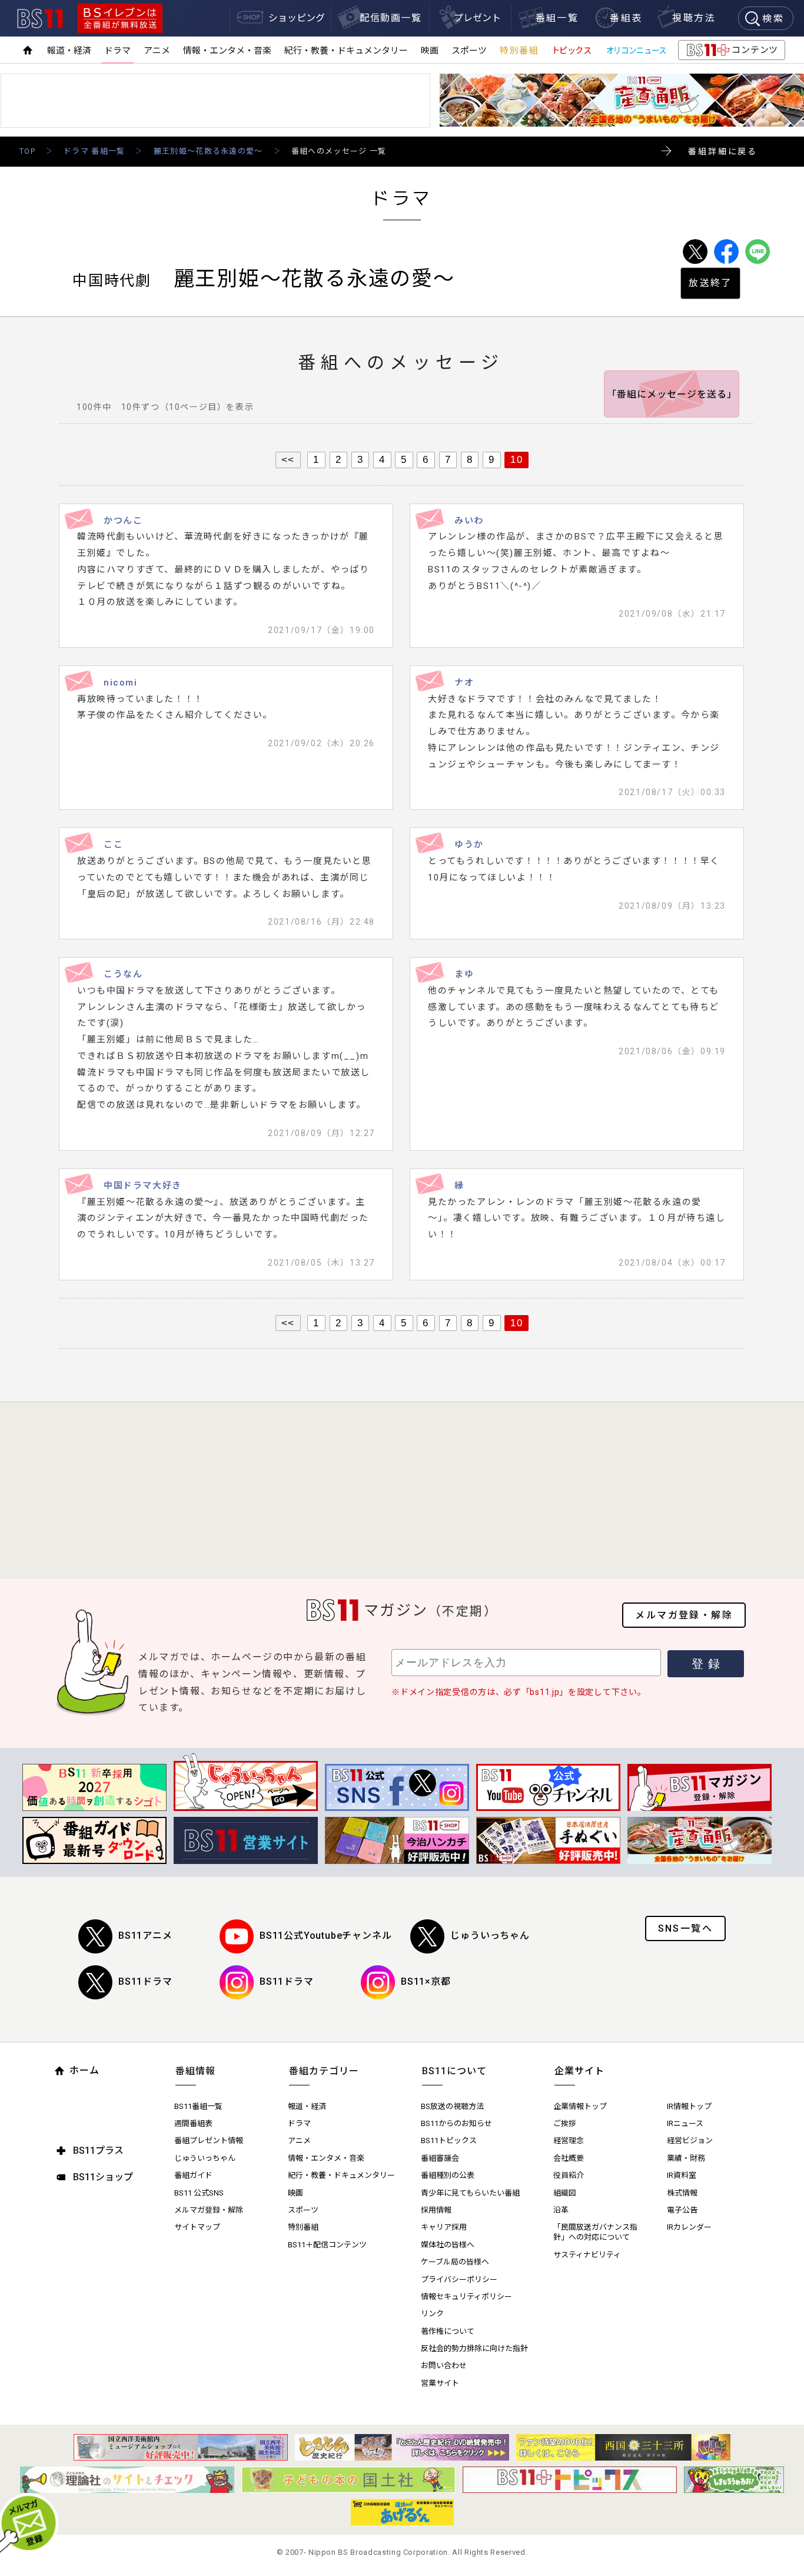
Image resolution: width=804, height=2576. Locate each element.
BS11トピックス (449, 2140)
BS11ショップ (103, 2177)
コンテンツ (731, 52)
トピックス (572, 51)
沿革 (561, 2210)
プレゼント (477, 18)
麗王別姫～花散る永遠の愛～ (208, 151)
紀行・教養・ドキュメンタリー (346, 51)
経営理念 (569, 2140)
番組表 (626, 18)
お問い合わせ (444, 2365)
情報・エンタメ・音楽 (227, 51)
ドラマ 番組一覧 (94, 151)
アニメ (157, 51)
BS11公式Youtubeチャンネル (325, 1936)
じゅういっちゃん (490, 1936)
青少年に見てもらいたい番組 (470, 2193)
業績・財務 (686, 2158)
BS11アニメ (145, 1936)
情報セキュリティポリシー (466, 2297)
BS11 (40, 19)
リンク (432, 2314)
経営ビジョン (690, 2140)
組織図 (565, 2193)
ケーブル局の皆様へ (455, 2262)
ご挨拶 (565, 2123)
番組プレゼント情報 (209, 2140)
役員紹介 (569, 2175)
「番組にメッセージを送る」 (672, 394)
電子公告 (682, 2210)
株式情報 (682, 2193)
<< (288, 459)
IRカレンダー (689, 2227)
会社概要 (569, 2158)
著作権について (448, 2331)
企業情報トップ (580, 2106)
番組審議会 (440, 2158)
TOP (27, 151)
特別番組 (519, 51)
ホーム (84, 2070)
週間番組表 (193, 2123)
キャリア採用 (444, 2227)
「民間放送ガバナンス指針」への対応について (595, 2232)
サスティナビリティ (587, 2255)
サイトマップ (197, 2227)
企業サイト (579, 2071)
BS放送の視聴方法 (452, 2106)
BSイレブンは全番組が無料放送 (120, 18)
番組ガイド (193, 2175)
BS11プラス (98, 2150)
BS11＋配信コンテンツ (327, 2245)
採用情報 (436, 2210)
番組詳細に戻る (723, 151)
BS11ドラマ (145, 1981)
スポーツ (469, 51)
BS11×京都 (426, 1981)
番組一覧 (557, 18)
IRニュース (685, 2123)
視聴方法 (694, 18)
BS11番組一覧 (198, 2106)
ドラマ (117, 51)
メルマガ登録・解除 (684, 1615)
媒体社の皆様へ (448, 2245)
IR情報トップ (689, 2106)
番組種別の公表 (448, 2175)
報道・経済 (69, 51)
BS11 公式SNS (199, 2193)
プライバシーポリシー (459, 2279)
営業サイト (440, 2383)
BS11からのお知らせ (456, 2123)
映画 (430, 51)
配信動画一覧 (391, 18)
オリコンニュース (636, 51)
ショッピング (297, 18)
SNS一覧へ (685, 1928)
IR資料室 (682, 2175)
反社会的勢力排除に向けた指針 (474, 2348)
